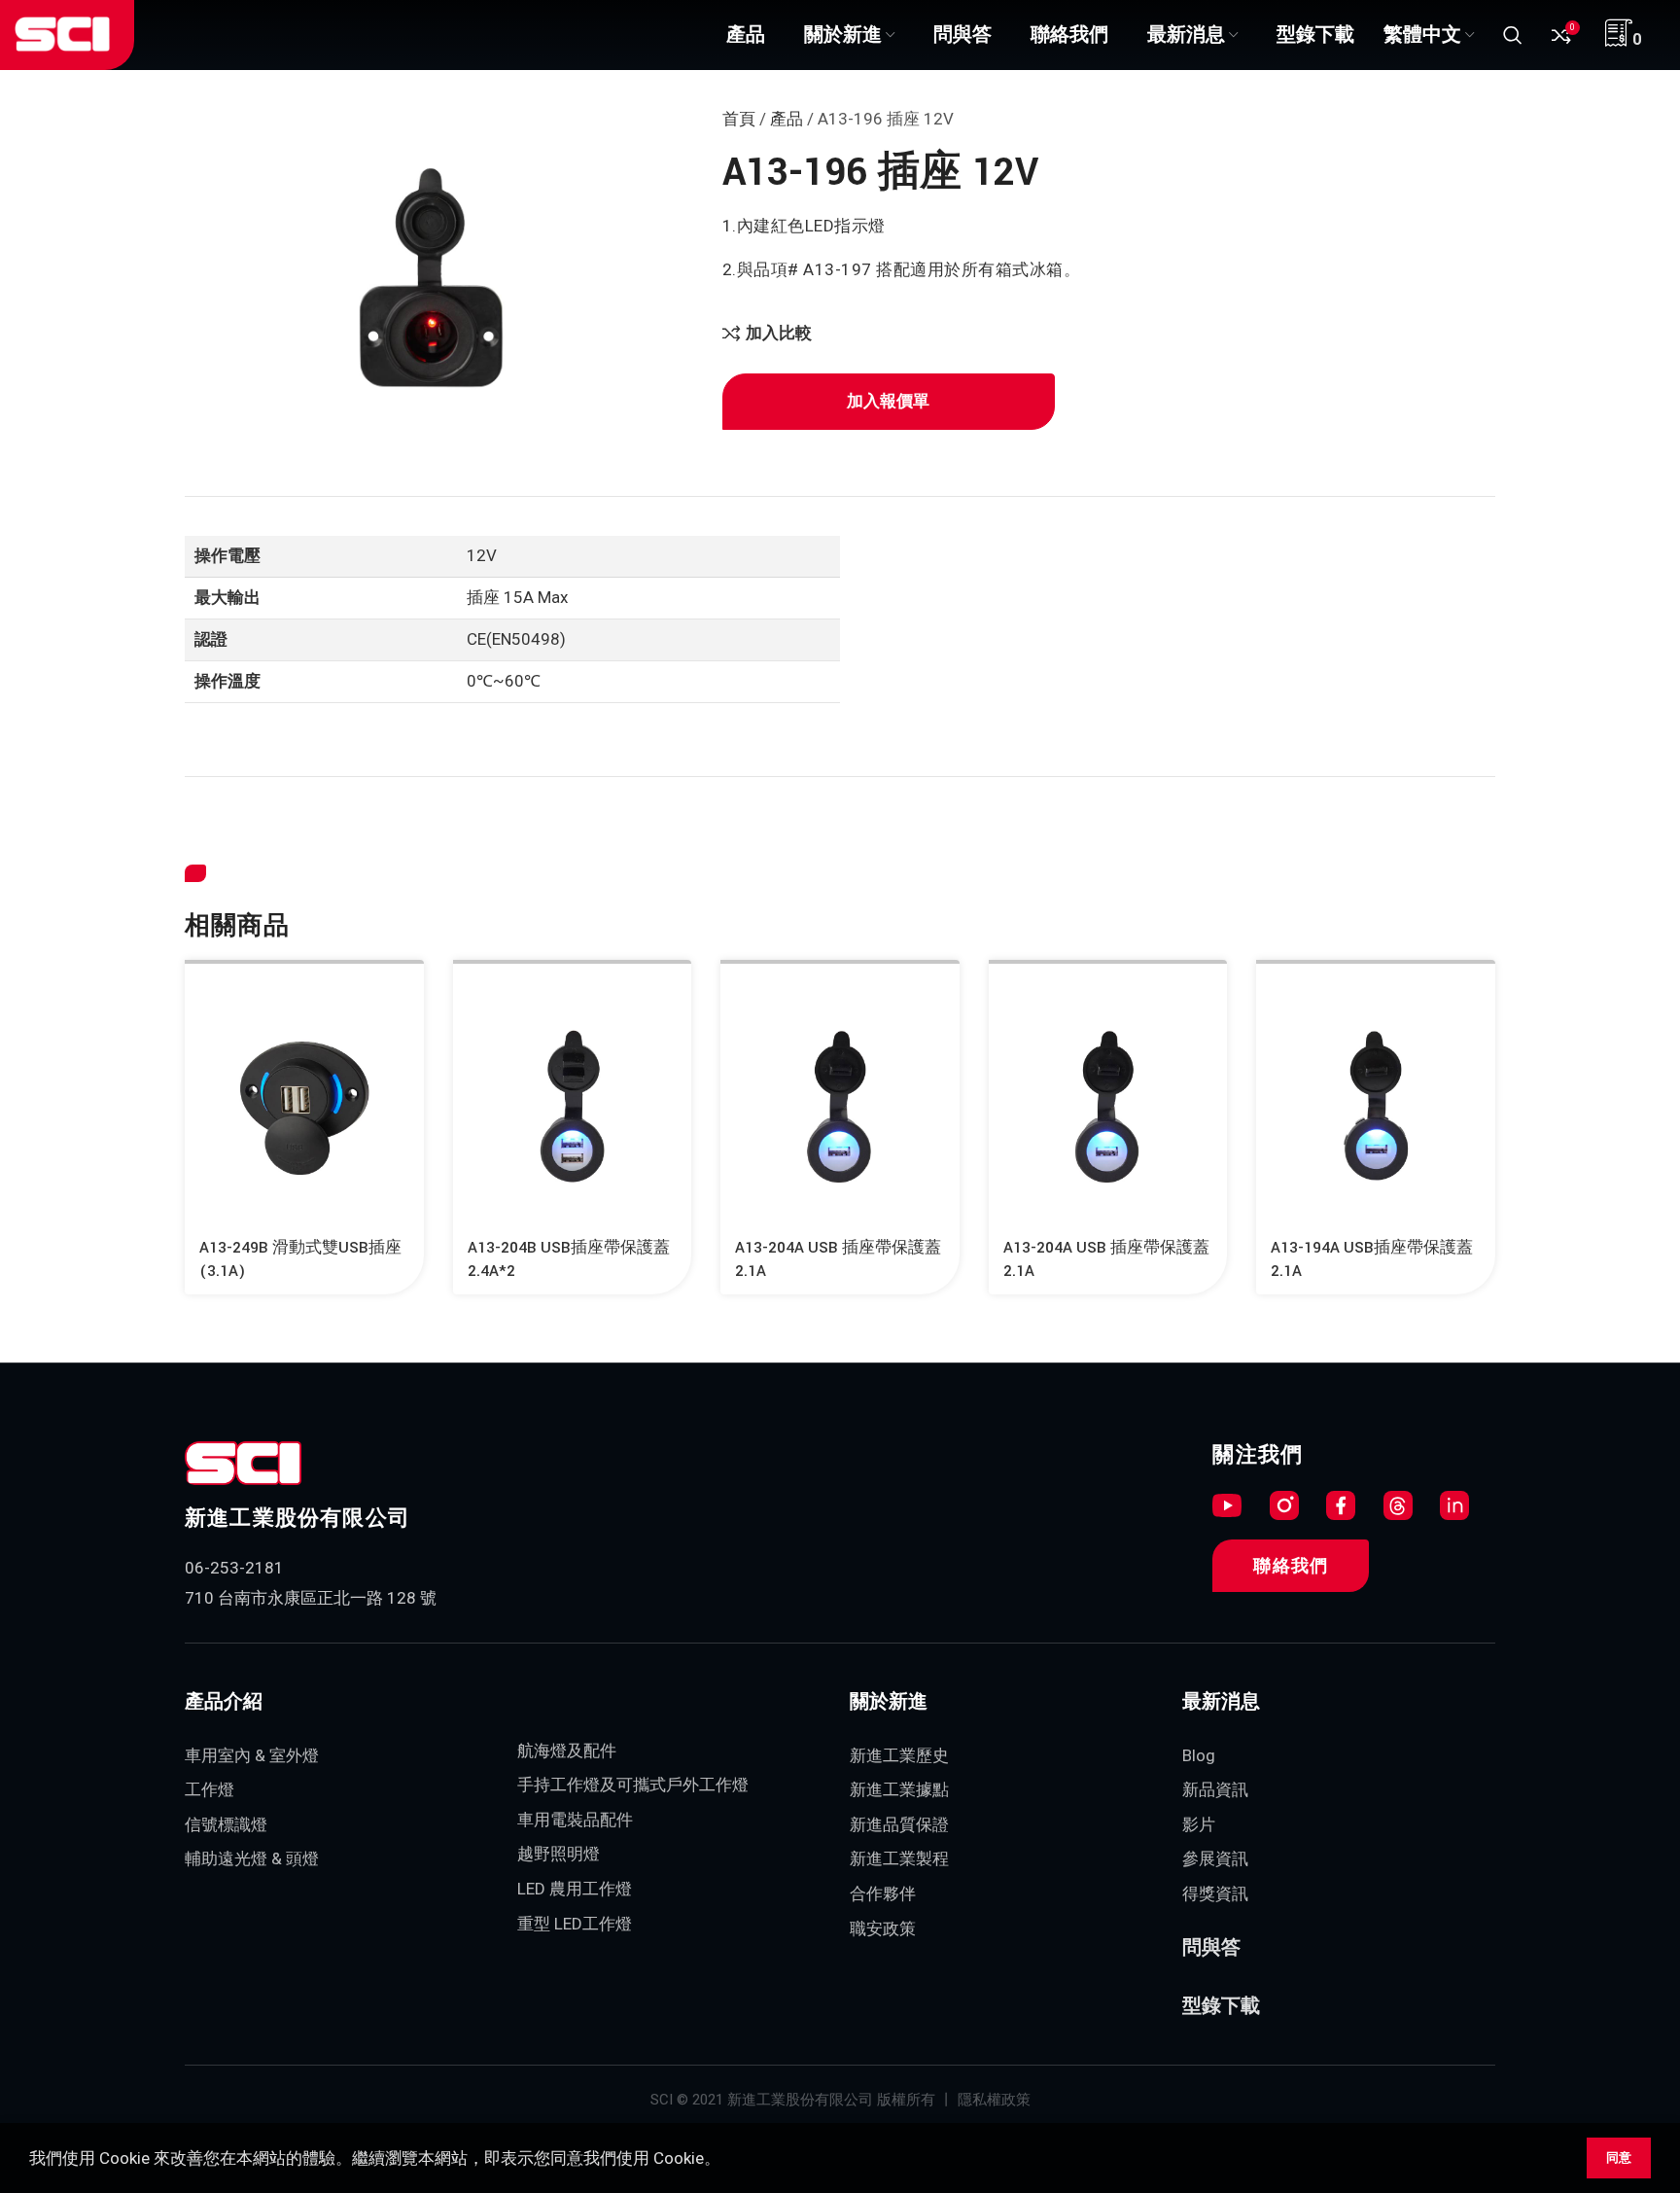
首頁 (739, 119)
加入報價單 (888, 401)
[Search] (1513, 35)
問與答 (1211, 1948)
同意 (1619, 2158)
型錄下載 (1221, 2006)
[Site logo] (62, 34)
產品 (787, 119)
